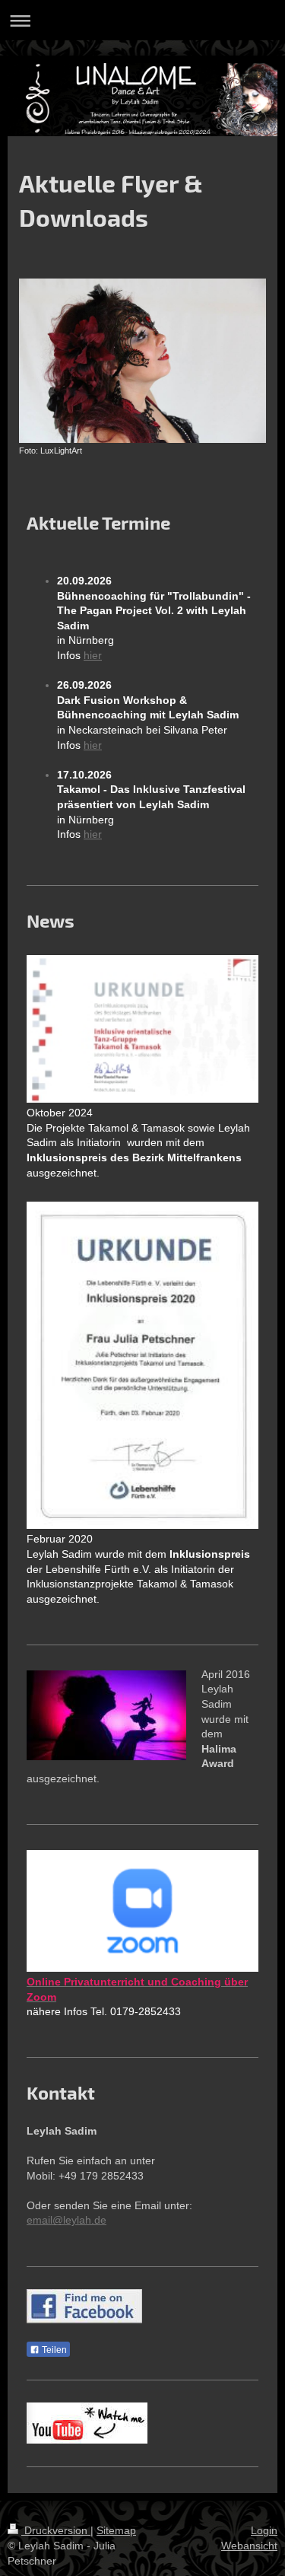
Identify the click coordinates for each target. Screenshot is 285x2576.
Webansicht (249, 2546)
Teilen (53, 2350)
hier (93, 655)
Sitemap (116, 2530)
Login (264, 2530)
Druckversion (56, 2530)
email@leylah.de (66, 2220)
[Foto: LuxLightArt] (142, 361)
